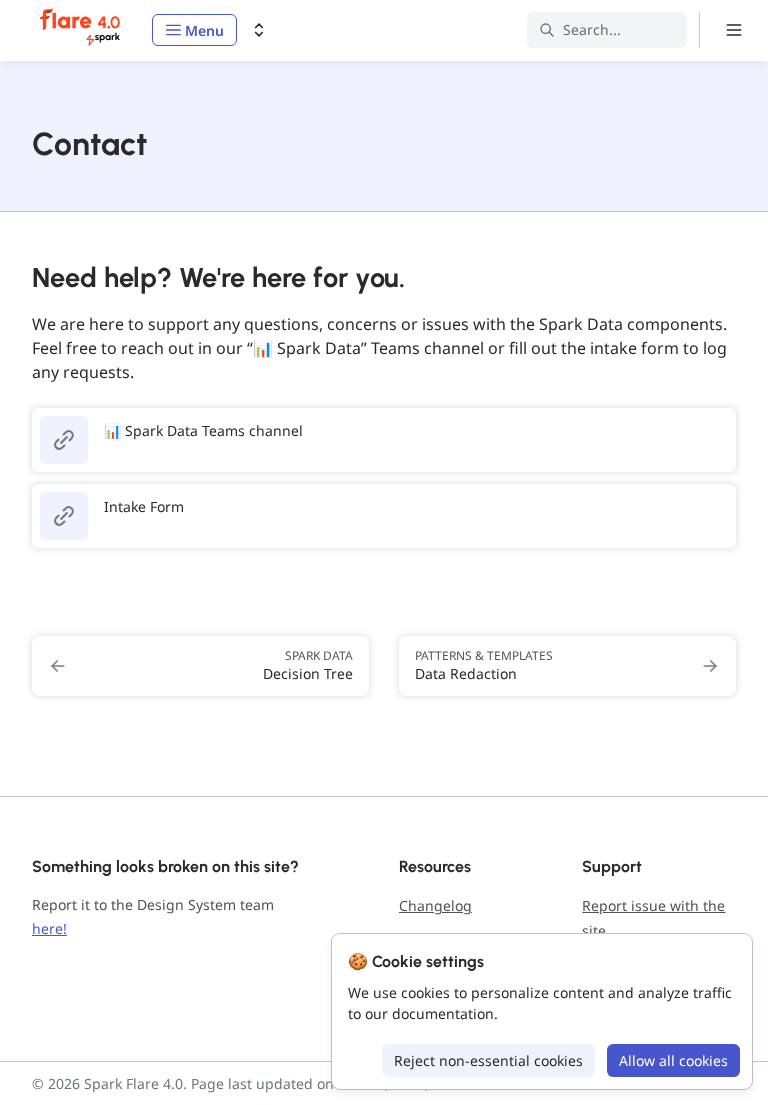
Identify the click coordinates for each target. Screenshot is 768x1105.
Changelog (435, 905)
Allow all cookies (673, 1060)
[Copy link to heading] (22, 275)
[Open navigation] (734, 30)
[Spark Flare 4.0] (82, 30)
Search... (592, 29)
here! (49, 928)
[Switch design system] (259, 30)
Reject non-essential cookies (488, 1060)
